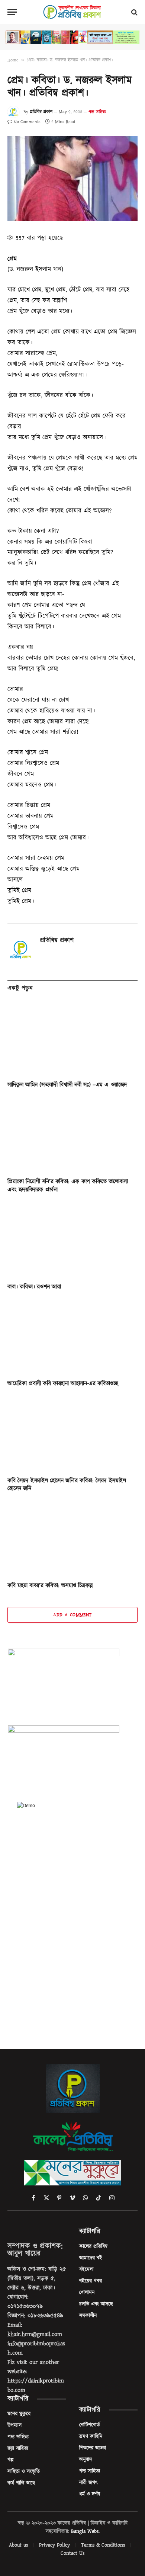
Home (13, 60)
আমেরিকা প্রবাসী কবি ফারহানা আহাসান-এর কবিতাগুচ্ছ (63, 1383)
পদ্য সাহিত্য (97, 112)
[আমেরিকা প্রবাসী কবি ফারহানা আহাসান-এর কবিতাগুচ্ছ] (72, 1337)
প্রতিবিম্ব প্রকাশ (41, 112)
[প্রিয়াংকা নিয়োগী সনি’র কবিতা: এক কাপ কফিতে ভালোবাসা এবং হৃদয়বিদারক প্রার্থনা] (72, 1135)
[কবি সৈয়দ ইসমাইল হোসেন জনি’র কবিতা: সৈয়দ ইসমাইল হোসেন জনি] (72, 1434)
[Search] (134, 12)
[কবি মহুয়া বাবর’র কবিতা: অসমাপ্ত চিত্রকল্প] (72, 1539)
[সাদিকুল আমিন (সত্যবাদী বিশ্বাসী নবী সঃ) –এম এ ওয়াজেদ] (72, 1038)
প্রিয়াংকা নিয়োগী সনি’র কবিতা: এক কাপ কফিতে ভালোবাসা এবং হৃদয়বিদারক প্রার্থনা (67, 1186)
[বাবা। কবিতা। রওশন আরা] (72, 1240)
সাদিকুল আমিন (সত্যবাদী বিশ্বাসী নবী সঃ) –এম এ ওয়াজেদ (67, 1085)
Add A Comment (72, 1615)
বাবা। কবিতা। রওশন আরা (34, 1287)
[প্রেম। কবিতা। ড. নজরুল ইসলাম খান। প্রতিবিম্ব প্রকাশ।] (72, 179)
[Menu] (12, 12)
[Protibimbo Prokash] (72, 12)
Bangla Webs (85, 2531)
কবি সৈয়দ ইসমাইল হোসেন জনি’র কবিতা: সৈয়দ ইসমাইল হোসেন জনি (67, 1485)
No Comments (27, 122)
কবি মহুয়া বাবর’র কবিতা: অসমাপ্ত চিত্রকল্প (50, 1585)
